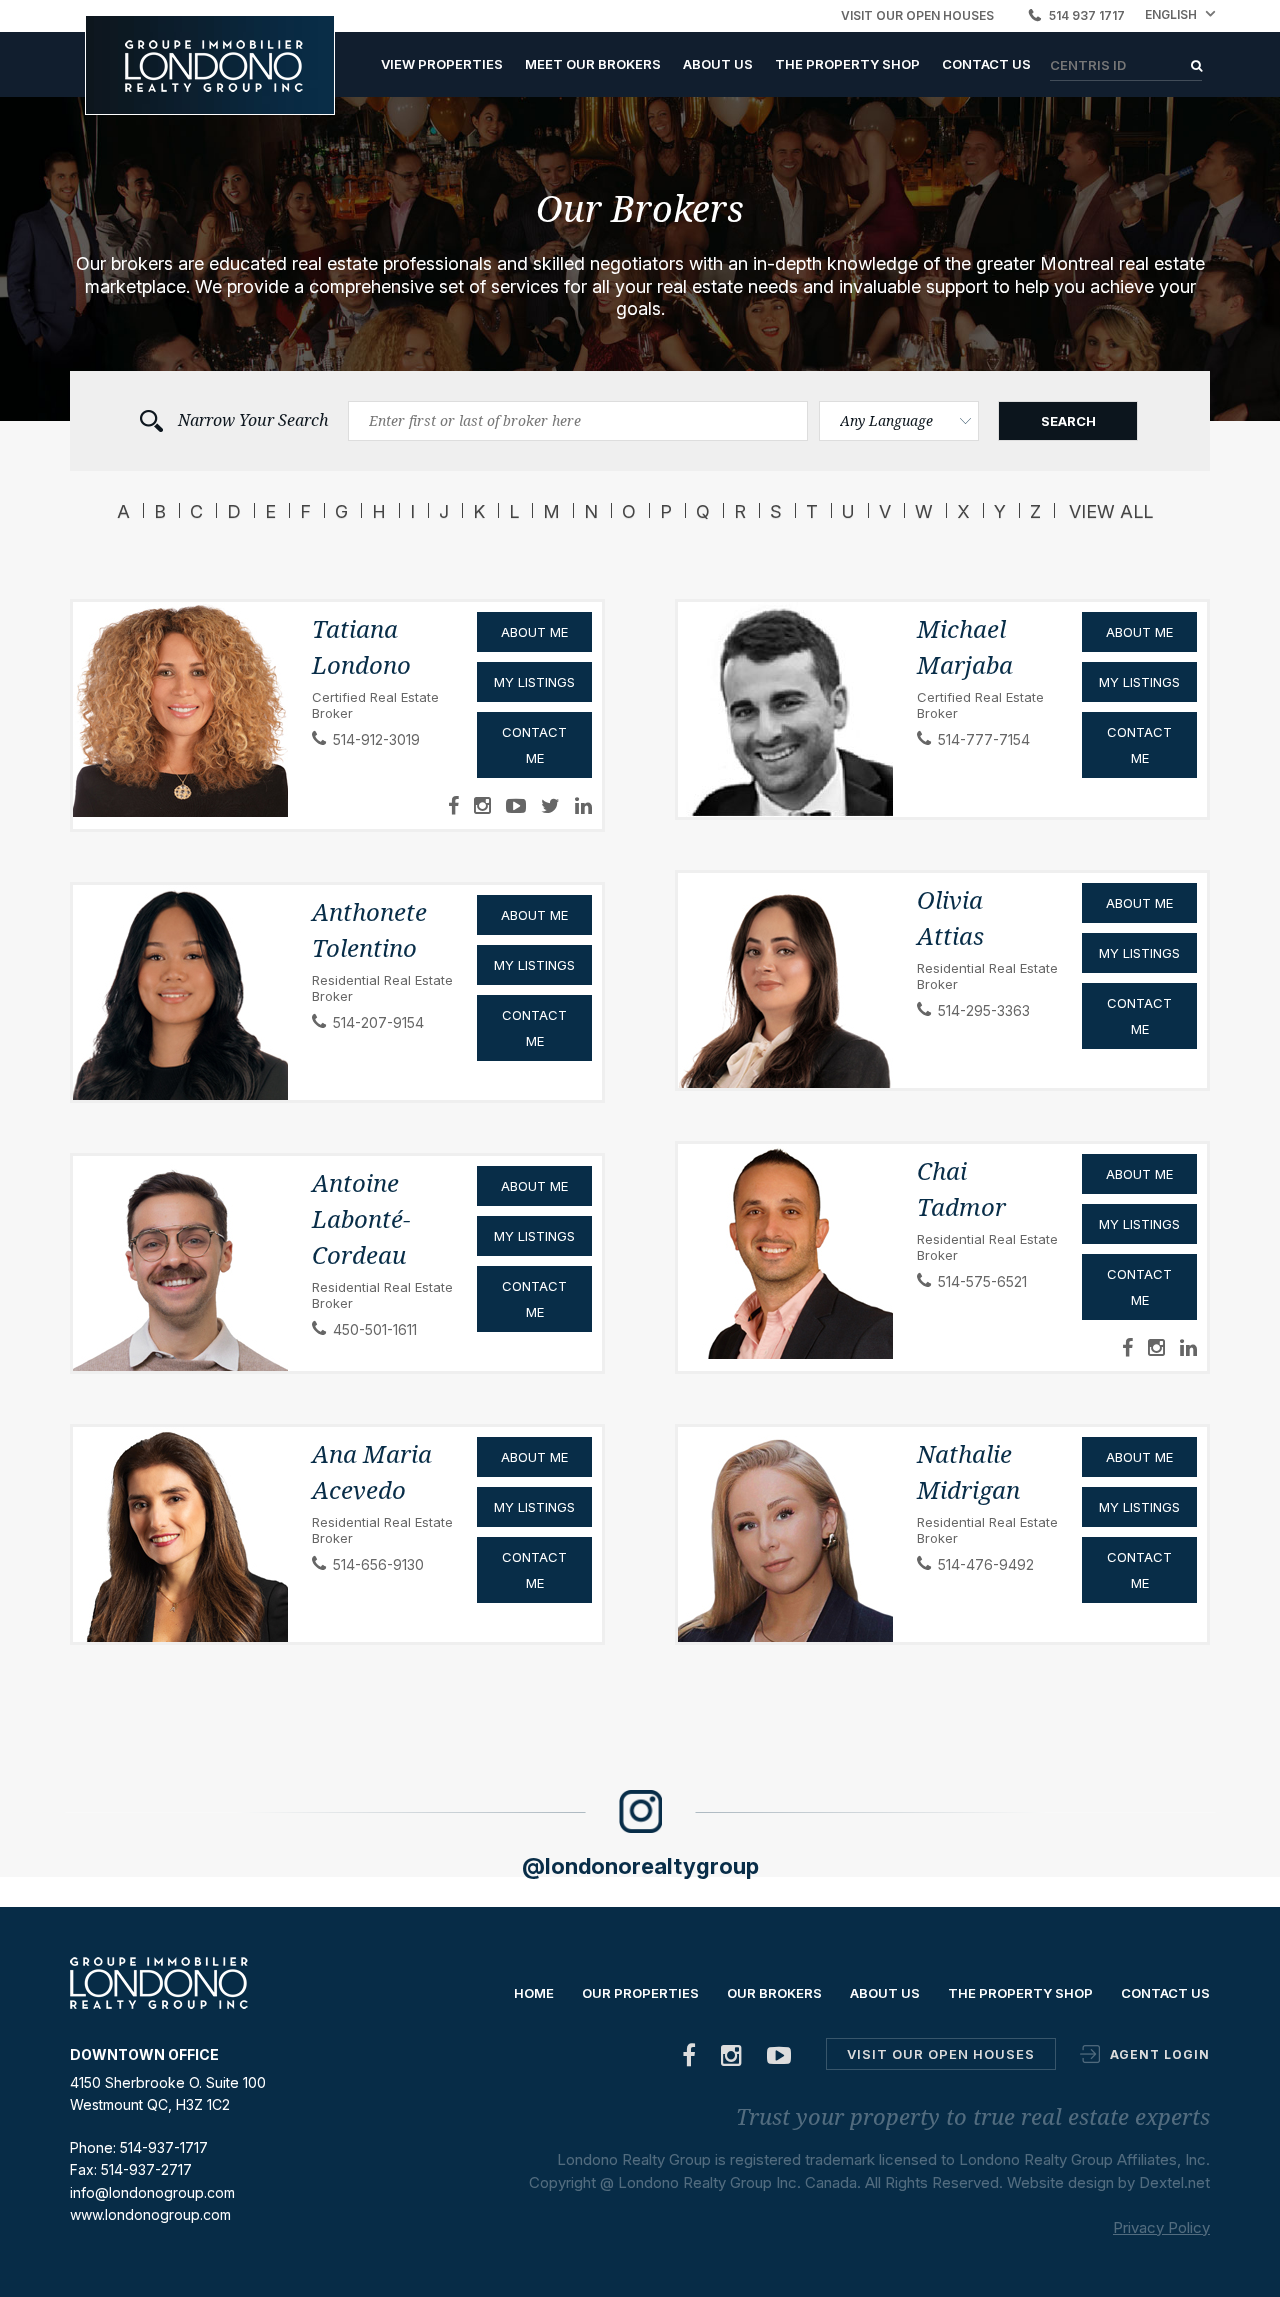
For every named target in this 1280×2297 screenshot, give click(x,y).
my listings (534, 1507)
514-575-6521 (982, 1281)
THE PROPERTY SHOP (847, 64)
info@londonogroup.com (152, 2192)
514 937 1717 (1087, 15)
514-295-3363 (984, 1010)
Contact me (534, 1570)
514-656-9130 (378, 1564)
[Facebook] (689, 2059)
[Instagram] (732, 2059)
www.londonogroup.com (150, 2214)
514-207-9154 (378, 1022)
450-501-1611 (375, 1329)
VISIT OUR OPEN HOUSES (917, 15)
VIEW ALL (1111, 511)
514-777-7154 (984, 739)
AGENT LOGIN (1160, 2054)
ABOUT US (718, 64)
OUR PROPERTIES (640, 1993)
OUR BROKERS (774, 1993)
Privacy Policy (1161, 2227)
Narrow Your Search (253, 420)
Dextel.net (1174, 2182)
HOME (534, 1993)
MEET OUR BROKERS (593, 64)
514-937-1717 (164, 2147)
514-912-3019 (376, 739)
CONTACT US (986, 64)
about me (534, 1457)
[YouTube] (779, 2059)
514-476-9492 (986, 1564)
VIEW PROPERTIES (442, 64)
